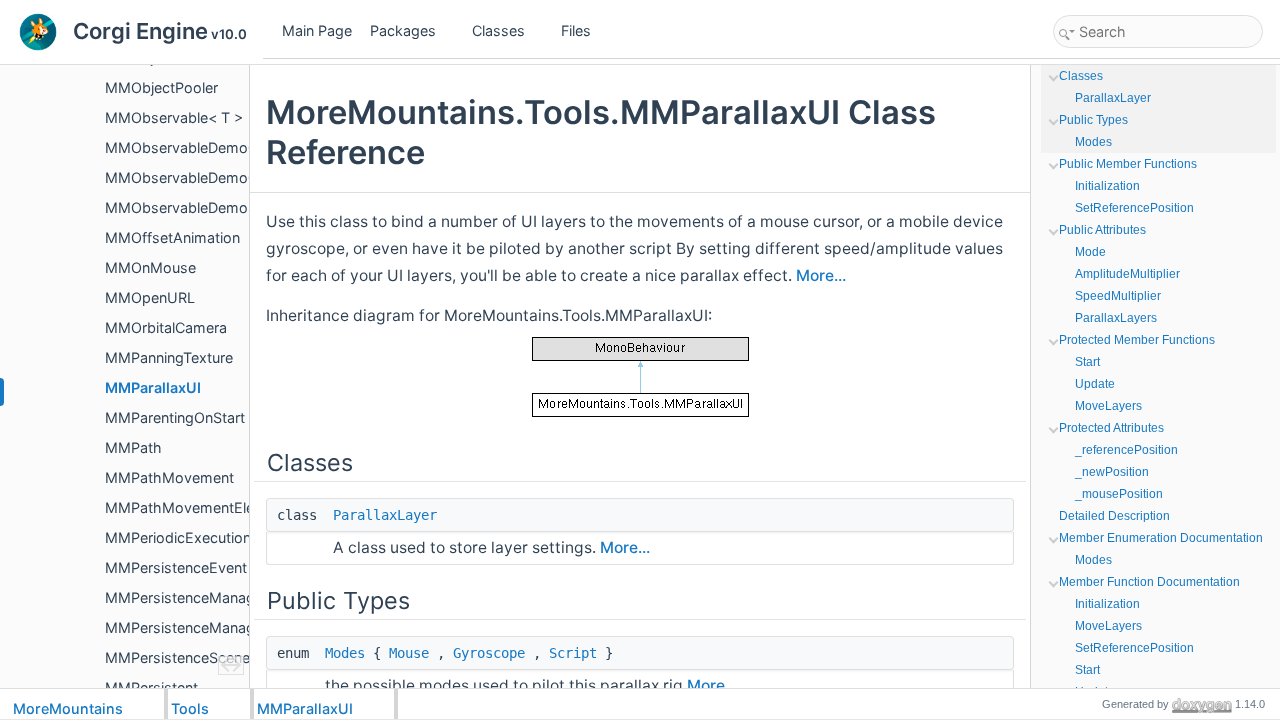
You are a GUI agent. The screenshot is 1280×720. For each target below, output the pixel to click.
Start (1087, 362)
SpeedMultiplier (1118, 296)
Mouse (409, 653)
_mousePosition (1119, 494)
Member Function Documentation (1149, 582)
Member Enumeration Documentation (1161, 538)
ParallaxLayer (385, 515)
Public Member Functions (1128, 164)
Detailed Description (1114, 516)
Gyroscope (489, 653)
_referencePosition (1126, 450)
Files (576, 30)
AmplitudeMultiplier (1127, 274)
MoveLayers (1108, 406)
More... (821, 275)
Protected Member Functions (1137, 340)
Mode (1090, 252)
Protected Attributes (1111, 428)
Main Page (317, 30)
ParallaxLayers (1116, 318)
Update (1095, 384)
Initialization (1107, 186)
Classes (498, 30)
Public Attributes (1102, 230)
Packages (403, 30)
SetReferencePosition (1134, 208)
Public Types (1093, 120)
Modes (345, 653)
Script (573, 653)
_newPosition (1112, 472)
